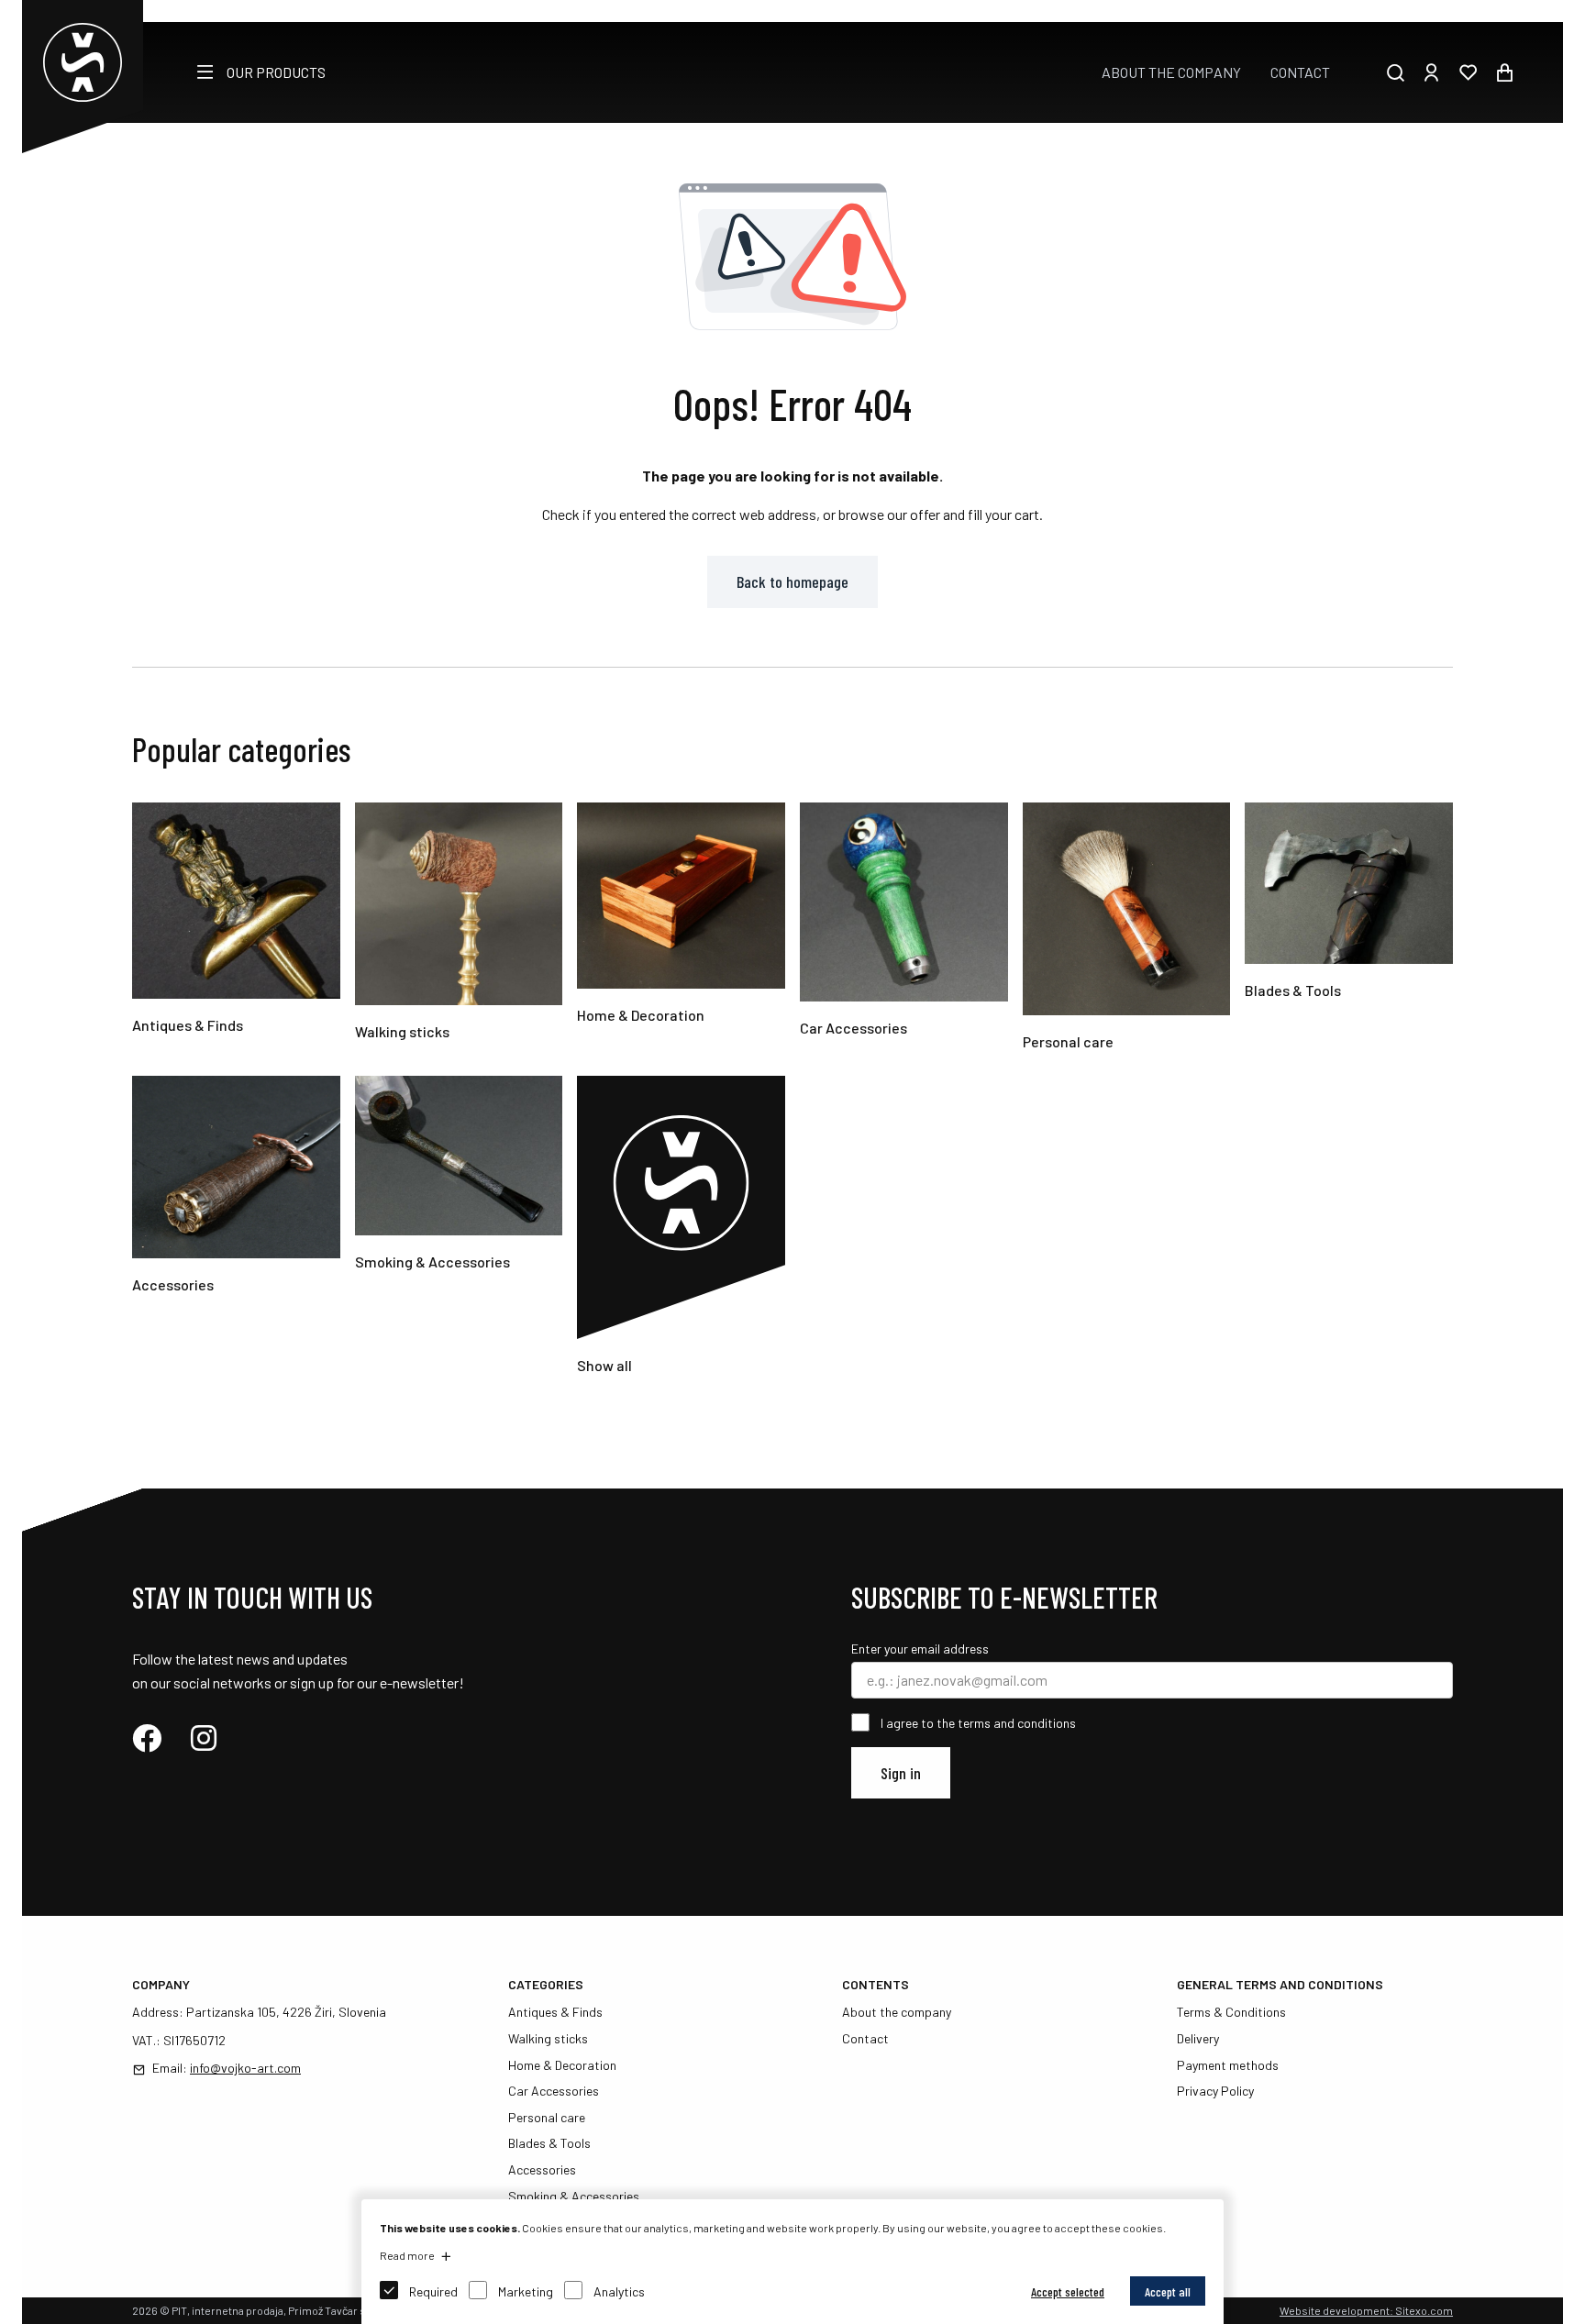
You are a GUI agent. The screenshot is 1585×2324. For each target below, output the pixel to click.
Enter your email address (920, 1649)
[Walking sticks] (459, 999)
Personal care (547, 2117)
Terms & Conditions (1231, 2012)
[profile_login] (1431, 72)
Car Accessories (554, 2091)
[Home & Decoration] (681, 983)
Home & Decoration (562, 2065)
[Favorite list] (1468, 72)
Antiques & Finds (555, 2012)
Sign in (901, 1773)
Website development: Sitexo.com (1366, 2310)
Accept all (1168, 2291)
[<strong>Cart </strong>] (1504, 72)
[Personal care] (1127, 1009)
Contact (1300, 72)
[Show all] (681, 1333)
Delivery (1198, 2038)
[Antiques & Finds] (236, 993)
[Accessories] (236, 1252)
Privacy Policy (1215, 2091)
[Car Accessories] (904, 996)
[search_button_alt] (1395, 72)
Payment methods (1228, 2065)
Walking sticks (548, 2038)
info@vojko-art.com (245, 2068)
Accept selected (1068, 2291)
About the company (1171, 72)
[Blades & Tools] (1349, 958)
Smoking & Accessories (574, 2196)
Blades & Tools (549, 2143)
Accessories (542, 2169)
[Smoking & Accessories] (459, 1229)
